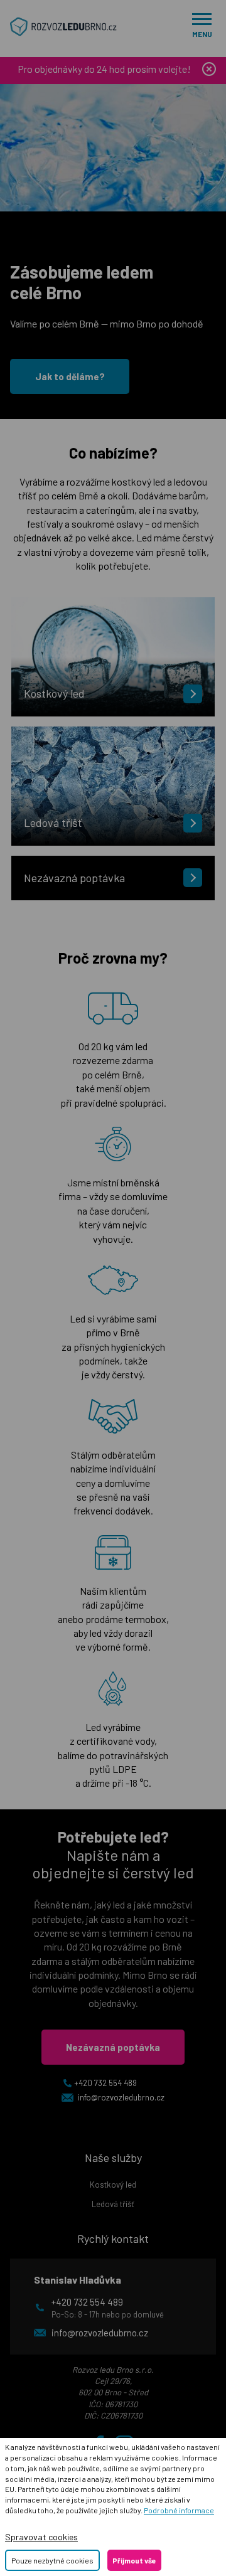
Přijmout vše (134, 2560)
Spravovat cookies (41, 2537)
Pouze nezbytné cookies (52, 2560)
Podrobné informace (179, 2510)
